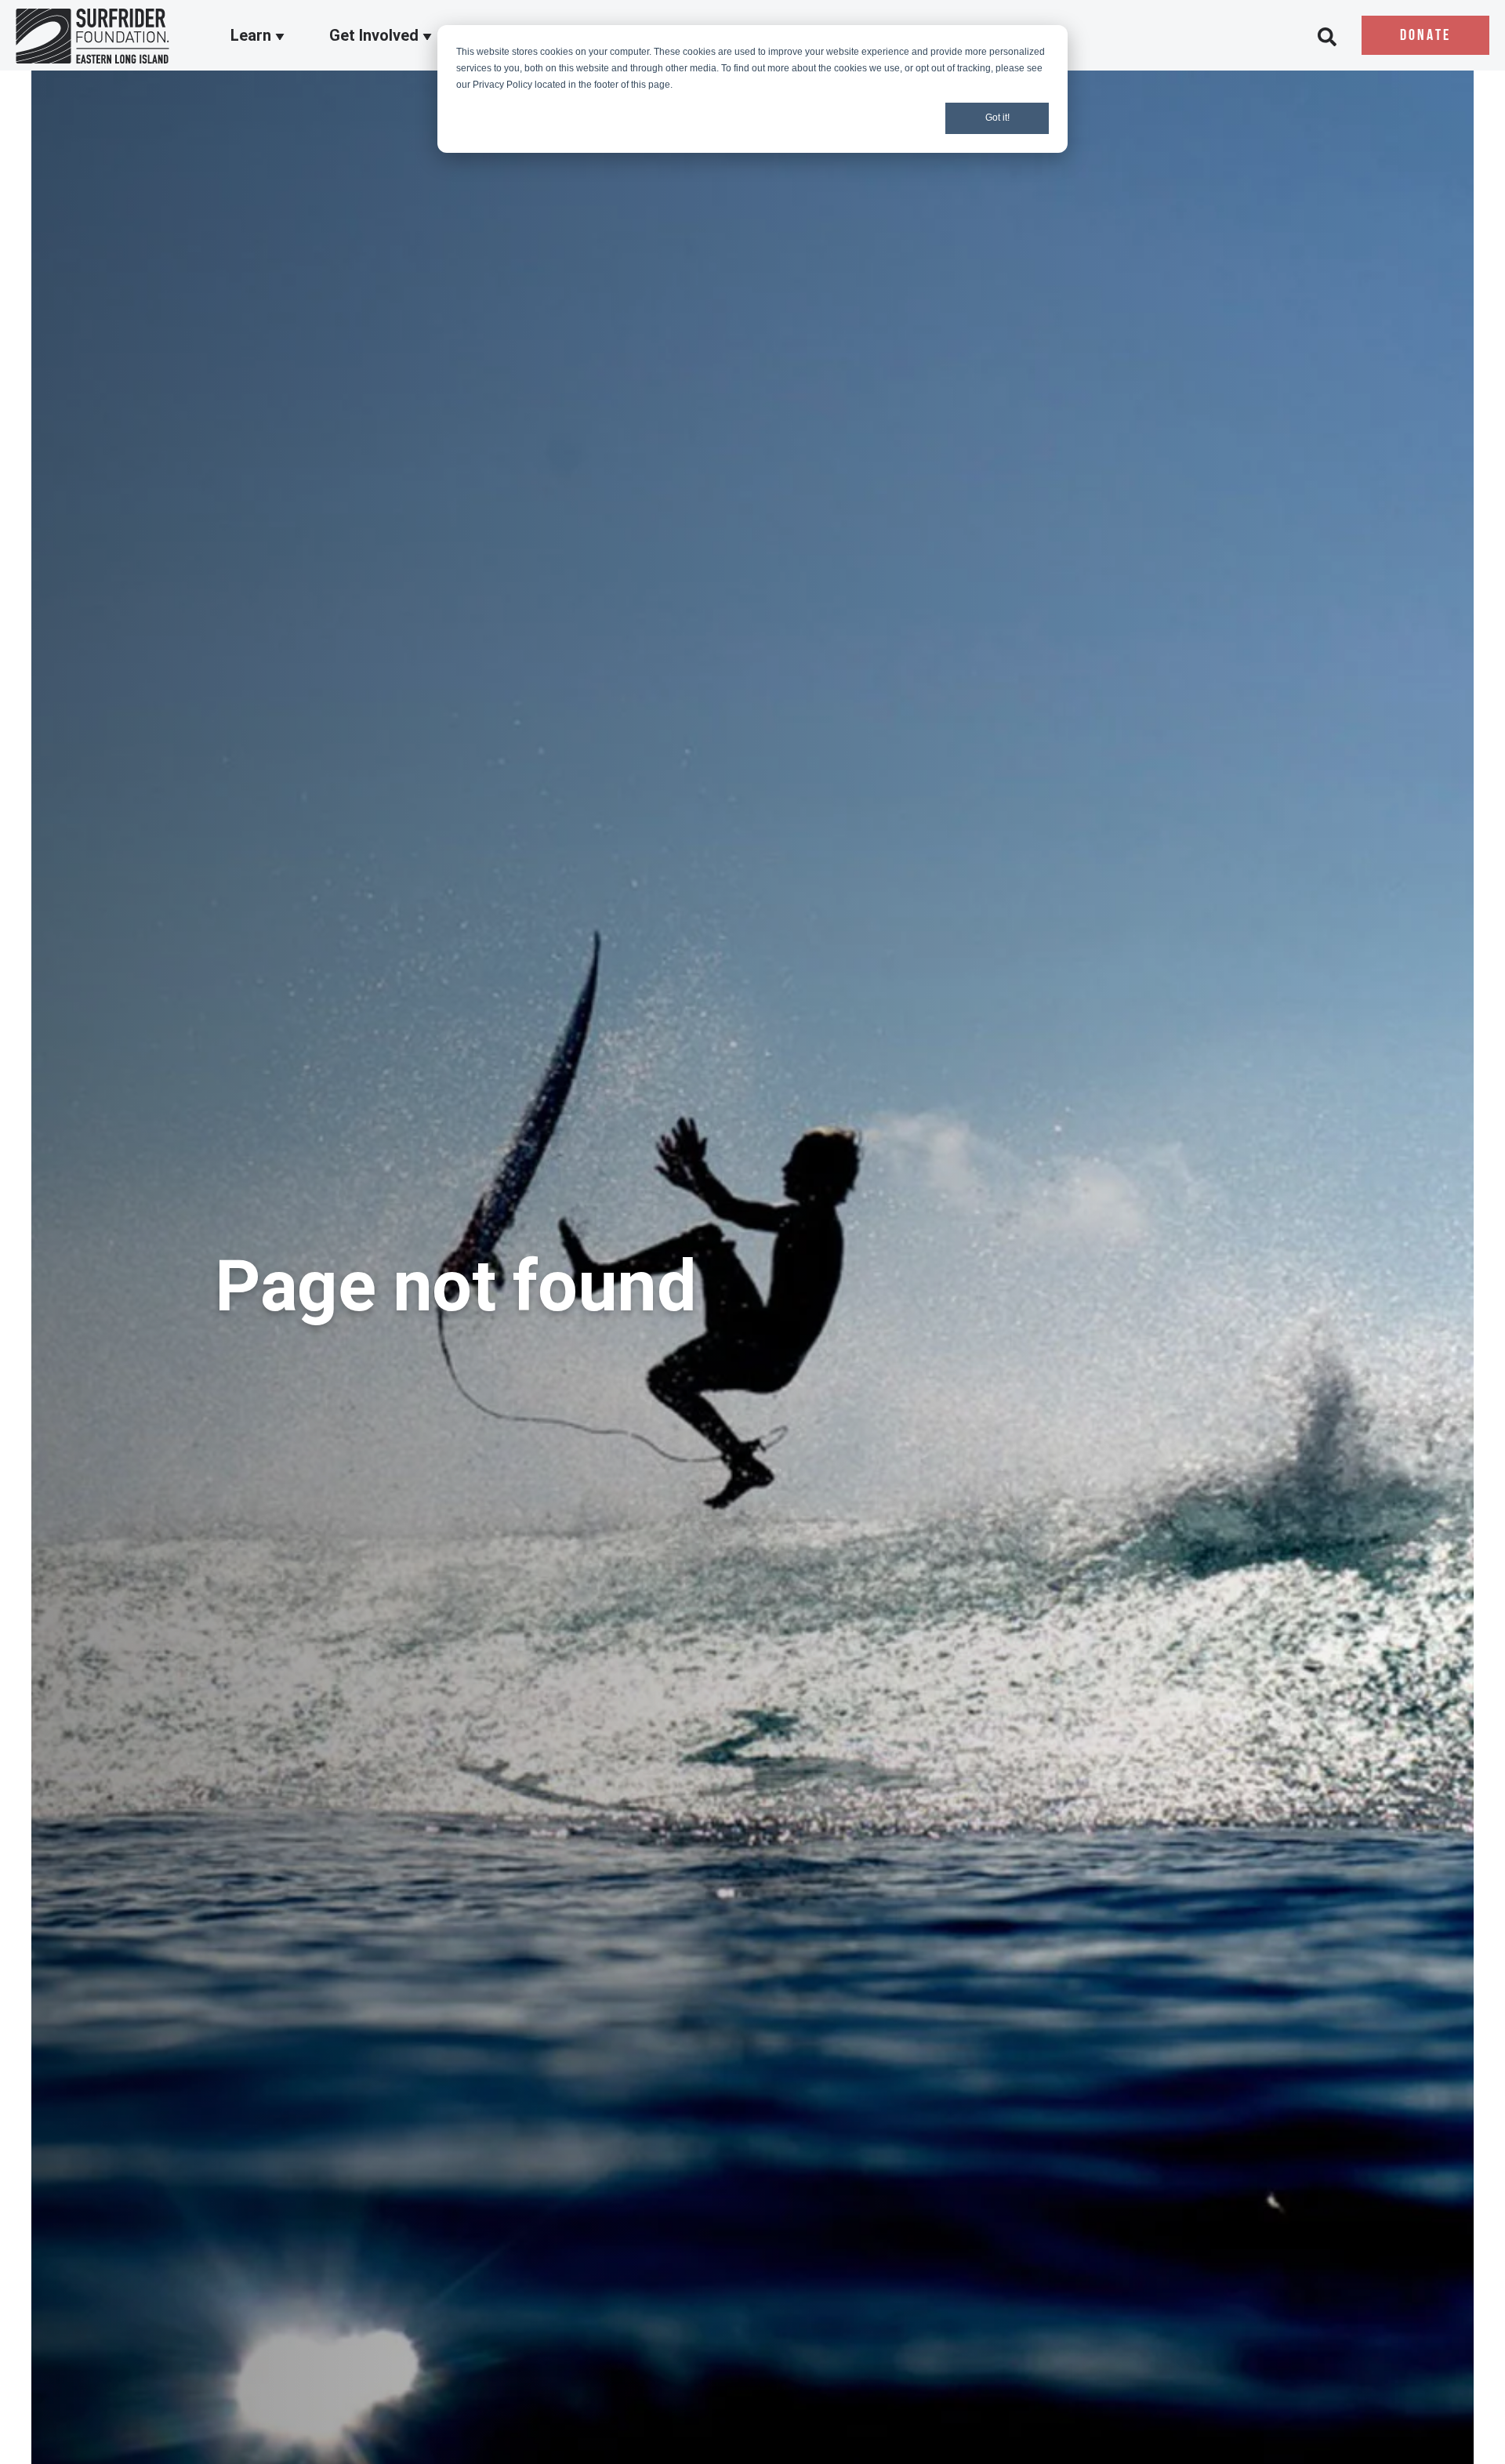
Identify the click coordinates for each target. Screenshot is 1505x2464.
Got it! (997, 118)
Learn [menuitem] (253, 36)
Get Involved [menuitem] (376, 36)
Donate (1425, 36)
